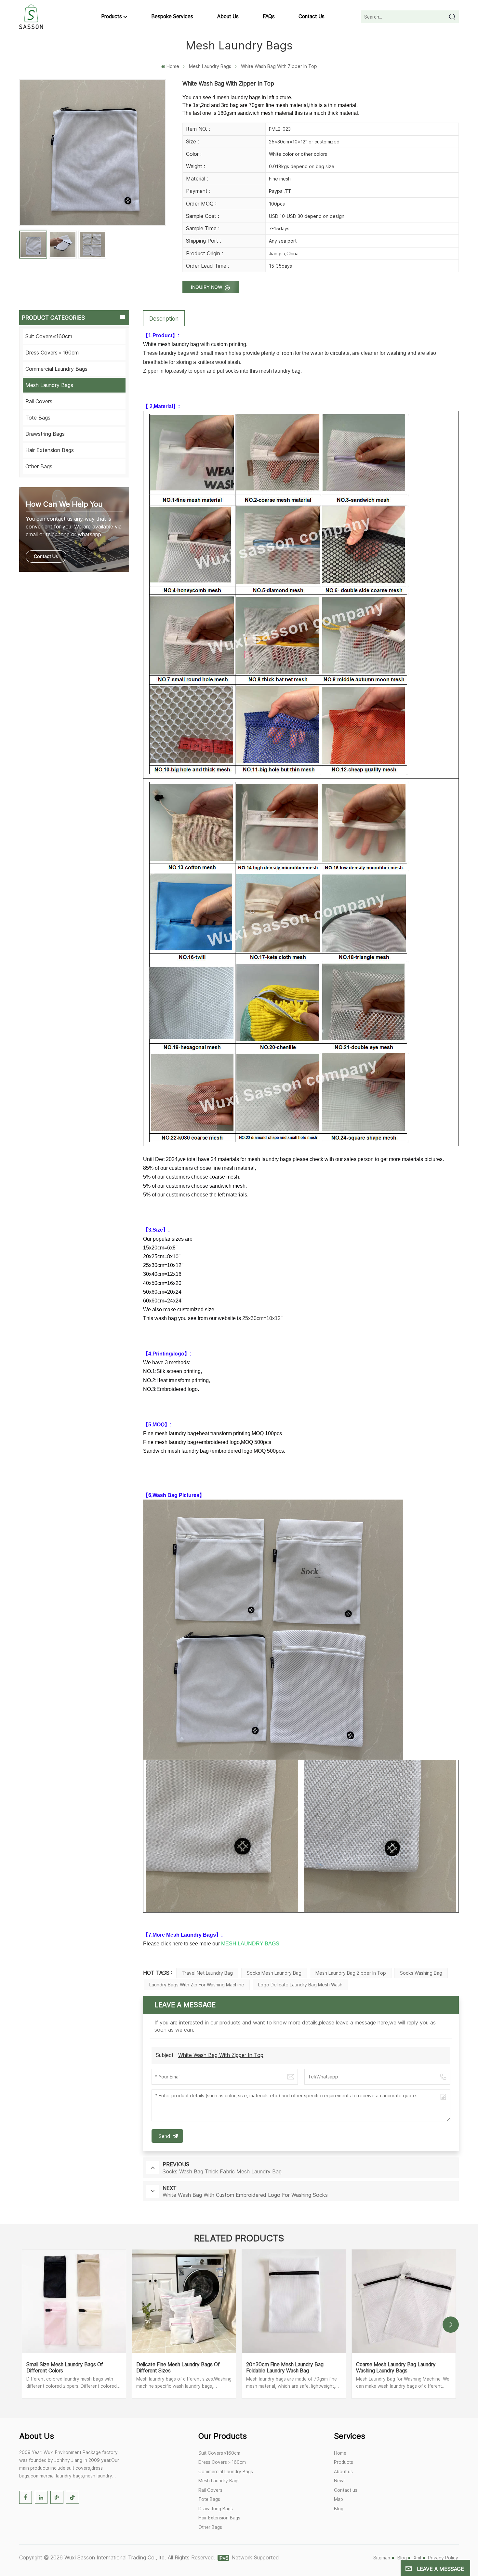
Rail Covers (39, 401)
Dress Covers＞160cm (52, 353)
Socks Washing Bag (421, 1973)
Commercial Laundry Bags (56, 369)
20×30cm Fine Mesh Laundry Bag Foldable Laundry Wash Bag (285, 2368)
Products (112, 16)
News (340, 2481)
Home (173, 66)
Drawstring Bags (45, 434)
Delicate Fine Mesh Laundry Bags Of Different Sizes (178, 2368)
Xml (417, 2558)
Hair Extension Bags (50, 450)
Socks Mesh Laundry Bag (274, 1973)
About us (228, 16)
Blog (339, 2509)
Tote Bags (38, 418)
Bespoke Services (172, 16)
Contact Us (46, 556)
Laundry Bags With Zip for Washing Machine (197, 1985)
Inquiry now (207, 287)
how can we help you (64, 504)
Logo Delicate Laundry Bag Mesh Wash (300, 1985)
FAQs (269, 16)
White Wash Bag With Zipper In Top (221, 2055)
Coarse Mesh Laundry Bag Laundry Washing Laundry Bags (396, 2368)
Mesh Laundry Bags (210, 66)
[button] (451, 2325)
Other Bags (39, 466)
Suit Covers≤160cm (49, 336)
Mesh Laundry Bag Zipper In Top (351, 1973)
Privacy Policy (443, 2558)
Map (339, 2499)
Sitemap (382, 2558)
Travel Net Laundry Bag (207, 1973)
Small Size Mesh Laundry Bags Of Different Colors (65, 2368)
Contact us (312, 16)
